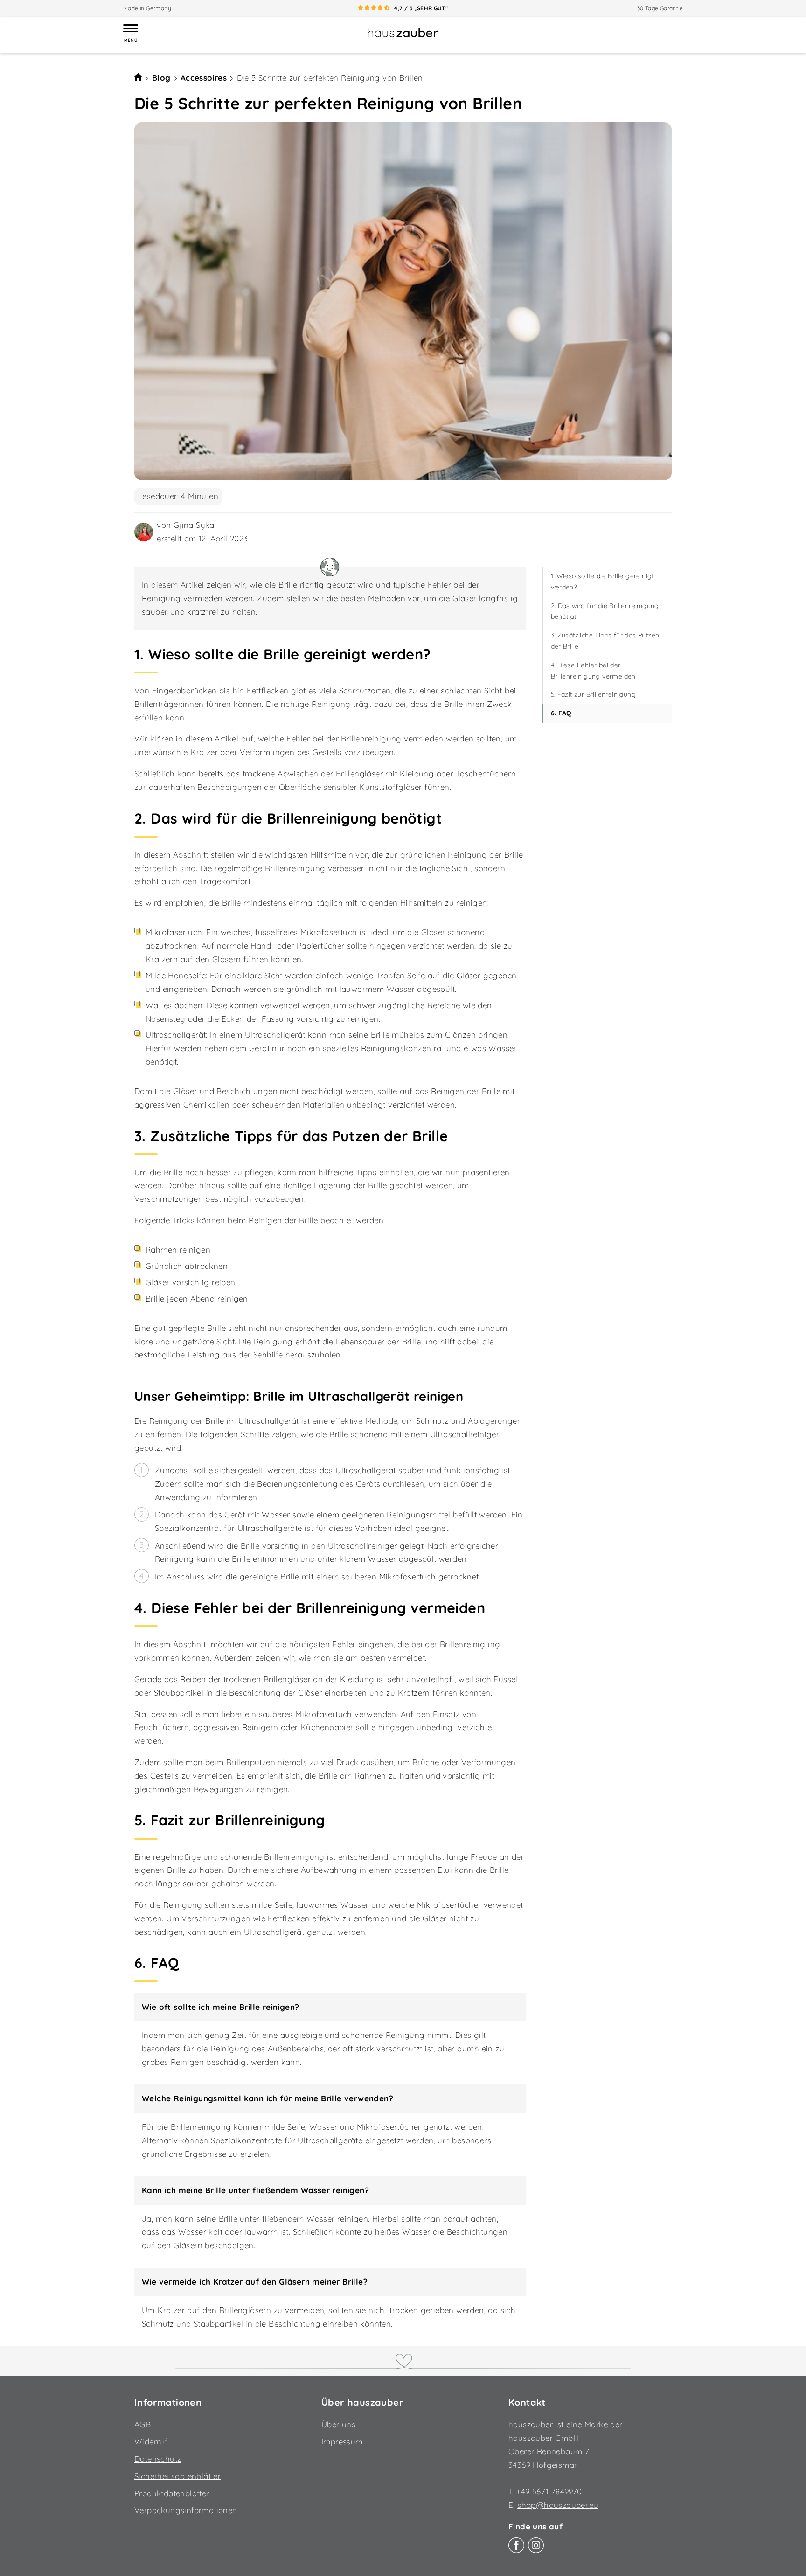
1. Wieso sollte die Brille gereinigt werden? (602, 582)
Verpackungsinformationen (186, 2510)
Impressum (342, 2441)
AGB (142, 2424)
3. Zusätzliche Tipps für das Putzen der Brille (605, 641)
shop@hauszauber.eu (558, 2505)
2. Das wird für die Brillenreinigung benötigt (605, 611)
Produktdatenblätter (172, 2493)
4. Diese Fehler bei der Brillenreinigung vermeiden (593, 671)
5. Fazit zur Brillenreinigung (594, 695)
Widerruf (151, 2441)
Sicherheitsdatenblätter (177, 2476)
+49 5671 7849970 (549, 2491)
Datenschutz (158, 2459)
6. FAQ (561, 713)
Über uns (338, 2424)
